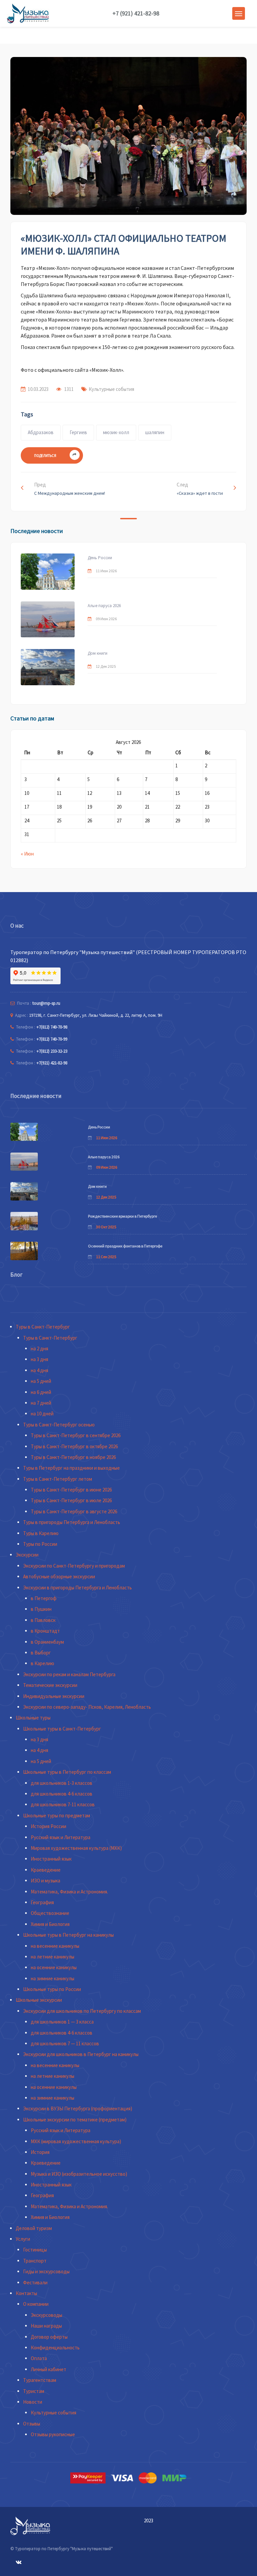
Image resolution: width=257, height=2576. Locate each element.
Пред (70, 489)
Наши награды (46, 2326)
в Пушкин (41, 1609)
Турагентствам (40, 2380)
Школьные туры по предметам (57, 1816)
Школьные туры (33, 1718)
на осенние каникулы (54, 1967)
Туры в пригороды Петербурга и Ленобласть (72, 1522)
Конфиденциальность (55, 2348)
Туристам (34, 2391)
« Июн (27, 854)
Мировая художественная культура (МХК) (76, 1848)
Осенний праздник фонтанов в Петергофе (125, 1246)
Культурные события (111, 389)
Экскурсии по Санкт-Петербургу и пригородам (74, 1566)
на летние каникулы (53, 1957)
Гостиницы (35, 2250)
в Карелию (42, 1663)
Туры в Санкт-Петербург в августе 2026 (74, 1511)
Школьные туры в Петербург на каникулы (68, 1935)
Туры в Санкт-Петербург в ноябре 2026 (73, 1457)
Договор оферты (49, 2337)
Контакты (26, 2293)
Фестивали (35, 2282)
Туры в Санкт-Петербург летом (58, 1479)
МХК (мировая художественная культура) (76, 2141)
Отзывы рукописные (53, 2434)
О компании (36, 2304)
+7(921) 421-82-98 (52, 1063)
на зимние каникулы (53, 1978)
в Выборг (41, 1653)
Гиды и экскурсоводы (46, 2271)
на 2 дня (39, 1349)
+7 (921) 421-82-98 (136, 13)
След (200, 489)
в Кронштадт (45, 1631)
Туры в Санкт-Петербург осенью (59, 1425)
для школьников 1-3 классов (62, 1783)
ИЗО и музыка (46, 1881)
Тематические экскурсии (50, 1685)
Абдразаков (41, 432)
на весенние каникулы (55, 1946)
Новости (33, 2402)
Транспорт (35, 2261)
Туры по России (40, 1544)
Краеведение (46, 1870)
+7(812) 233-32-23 (52, 1051)
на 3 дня (39, 1359)
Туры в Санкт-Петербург (43, 1327)
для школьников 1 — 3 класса (62, 2022)
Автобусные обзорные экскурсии (59, 1576)
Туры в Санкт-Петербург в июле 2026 (71, 1500)
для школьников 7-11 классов (63, 1804)
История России (49, 1826)
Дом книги (98, 653)
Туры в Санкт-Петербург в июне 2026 (71, 1490)
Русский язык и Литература (61, 1837)
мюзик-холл (116, 432)
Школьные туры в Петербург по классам (67, 1772)
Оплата (39, 2358)
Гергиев (78, 432)
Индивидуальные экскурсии (54, 1696)
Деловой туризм (34, 2228)
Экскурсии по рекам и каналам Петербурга (69, 1674)
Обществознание (50, 1913)
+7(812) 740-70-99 (52, 1039)
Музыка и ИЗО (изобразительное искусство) (79, 2174)
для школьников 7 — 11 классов (65, 2043)
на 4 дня (39, 1370)
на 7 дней (41, 1403)
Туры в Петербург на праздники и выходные (71, 1468)
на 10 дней (42, 1414)
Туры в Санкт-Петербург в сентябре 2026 (76, 1435)
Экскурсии (27, 1555)
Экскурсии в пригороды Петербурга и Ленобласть (77, 1588)
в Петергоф (44, 1598)
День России (100, 558)
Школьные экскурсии (39, 2000)
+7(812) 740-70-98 (52, 1027)
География (42, 1902)
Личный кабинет (49, 2369)
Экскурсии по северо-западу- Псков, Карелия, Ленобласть (87, 1707)
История (40, 2152)
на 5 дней (41, 1381)
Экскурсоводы (47, 2315)
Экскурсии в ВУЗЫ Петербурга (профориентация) (78, 2109)
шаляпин (155, 432)
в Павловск (43, 1620)
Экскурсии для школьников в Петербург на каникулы (81, 2054)
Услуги (23, 2239)
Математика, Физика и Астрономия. (69, 1892)
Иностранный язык (51, 1859)
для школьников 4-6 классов (62, 1794)
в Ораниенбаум (47, 1642)
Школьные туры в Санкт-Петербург (62, 1729)
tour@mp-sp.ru (46, 1003)
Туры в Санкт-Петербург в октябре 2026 (74, 1446)
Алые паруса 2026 (104, 606)
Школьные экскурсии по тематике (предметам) (75, 2120)
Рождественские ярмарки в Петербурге (122, 1216)
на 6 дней (41, 1392)
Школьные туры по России (52, 1989)
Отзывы (32, 2424)
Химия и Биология (50, 1924)
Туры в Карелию (41, 1533)
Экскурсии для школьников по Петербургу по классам (82, 2011)
